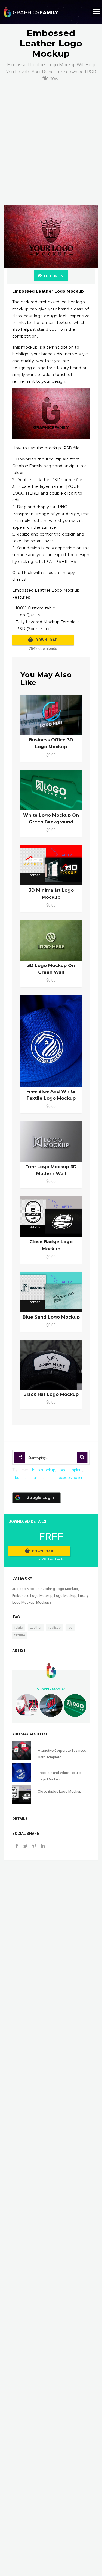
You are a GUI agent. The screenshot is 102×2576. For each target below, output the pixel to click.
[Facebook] (17, 1847)
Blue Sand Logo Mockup (51, 1317)
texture (20, 1635)
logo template (70, 1470)
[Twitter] (25, 1847)
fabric (19, 1628)
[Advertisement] (51, 141)
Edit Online (55, 276)
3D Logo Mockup (26, 1589)
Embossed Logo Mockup (32, 1596)
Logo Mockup (65, 1596)
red (70, 1628)
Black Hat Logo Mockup (51, 1394)
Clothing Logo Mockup (60, 1589)
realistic (55, 1628)
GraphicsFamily (51, 1689)
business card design (33, 1478)
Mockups (44, 1602)
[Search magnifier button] (82, 1457)
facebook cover (69, 1478)
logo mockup (44, 1470)
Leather (36, 1628)
